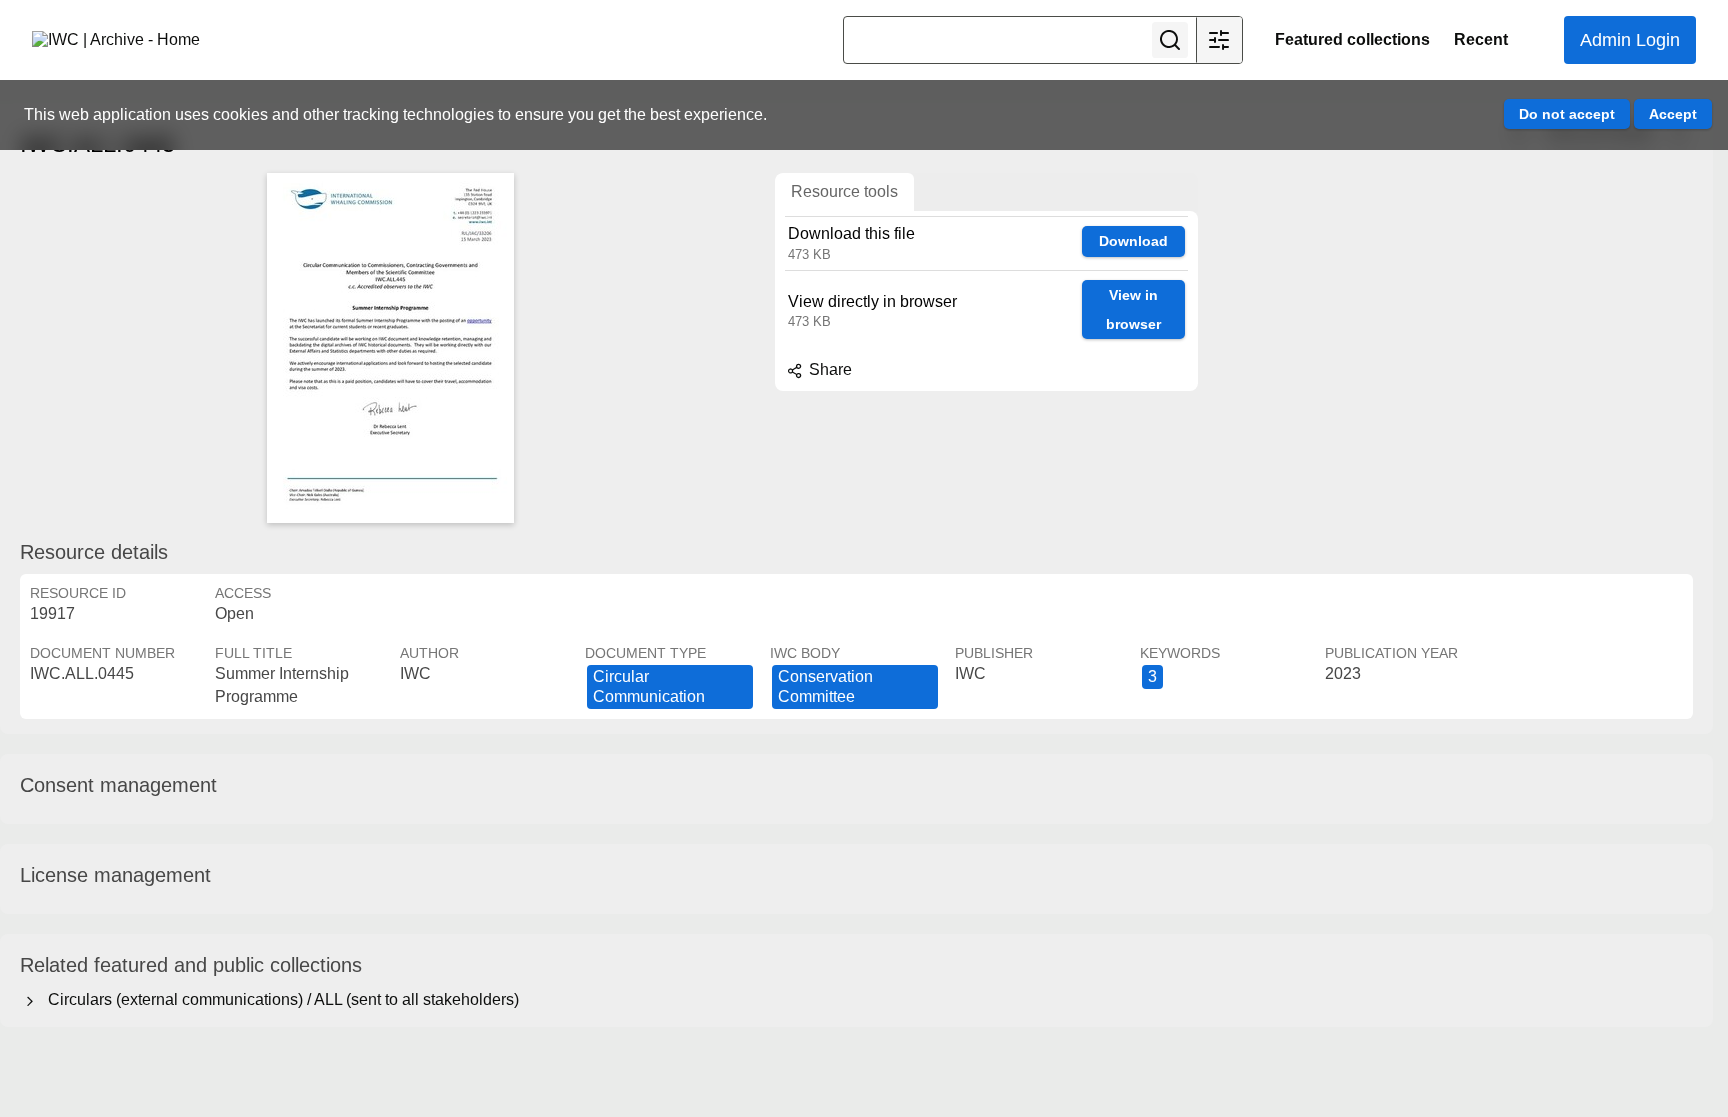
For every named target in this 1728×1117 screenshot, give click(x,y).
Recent (1481, 39)
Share (828, 369)
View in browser (1133, 309)
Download (1133, 241)
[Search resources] (1170, 40)
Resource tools (844, 191)
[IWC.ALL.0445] (390, 348)
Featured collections (1352, 39)
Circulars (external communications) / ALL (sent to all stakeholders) (279, 999)
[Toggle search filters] (1219, 40)
